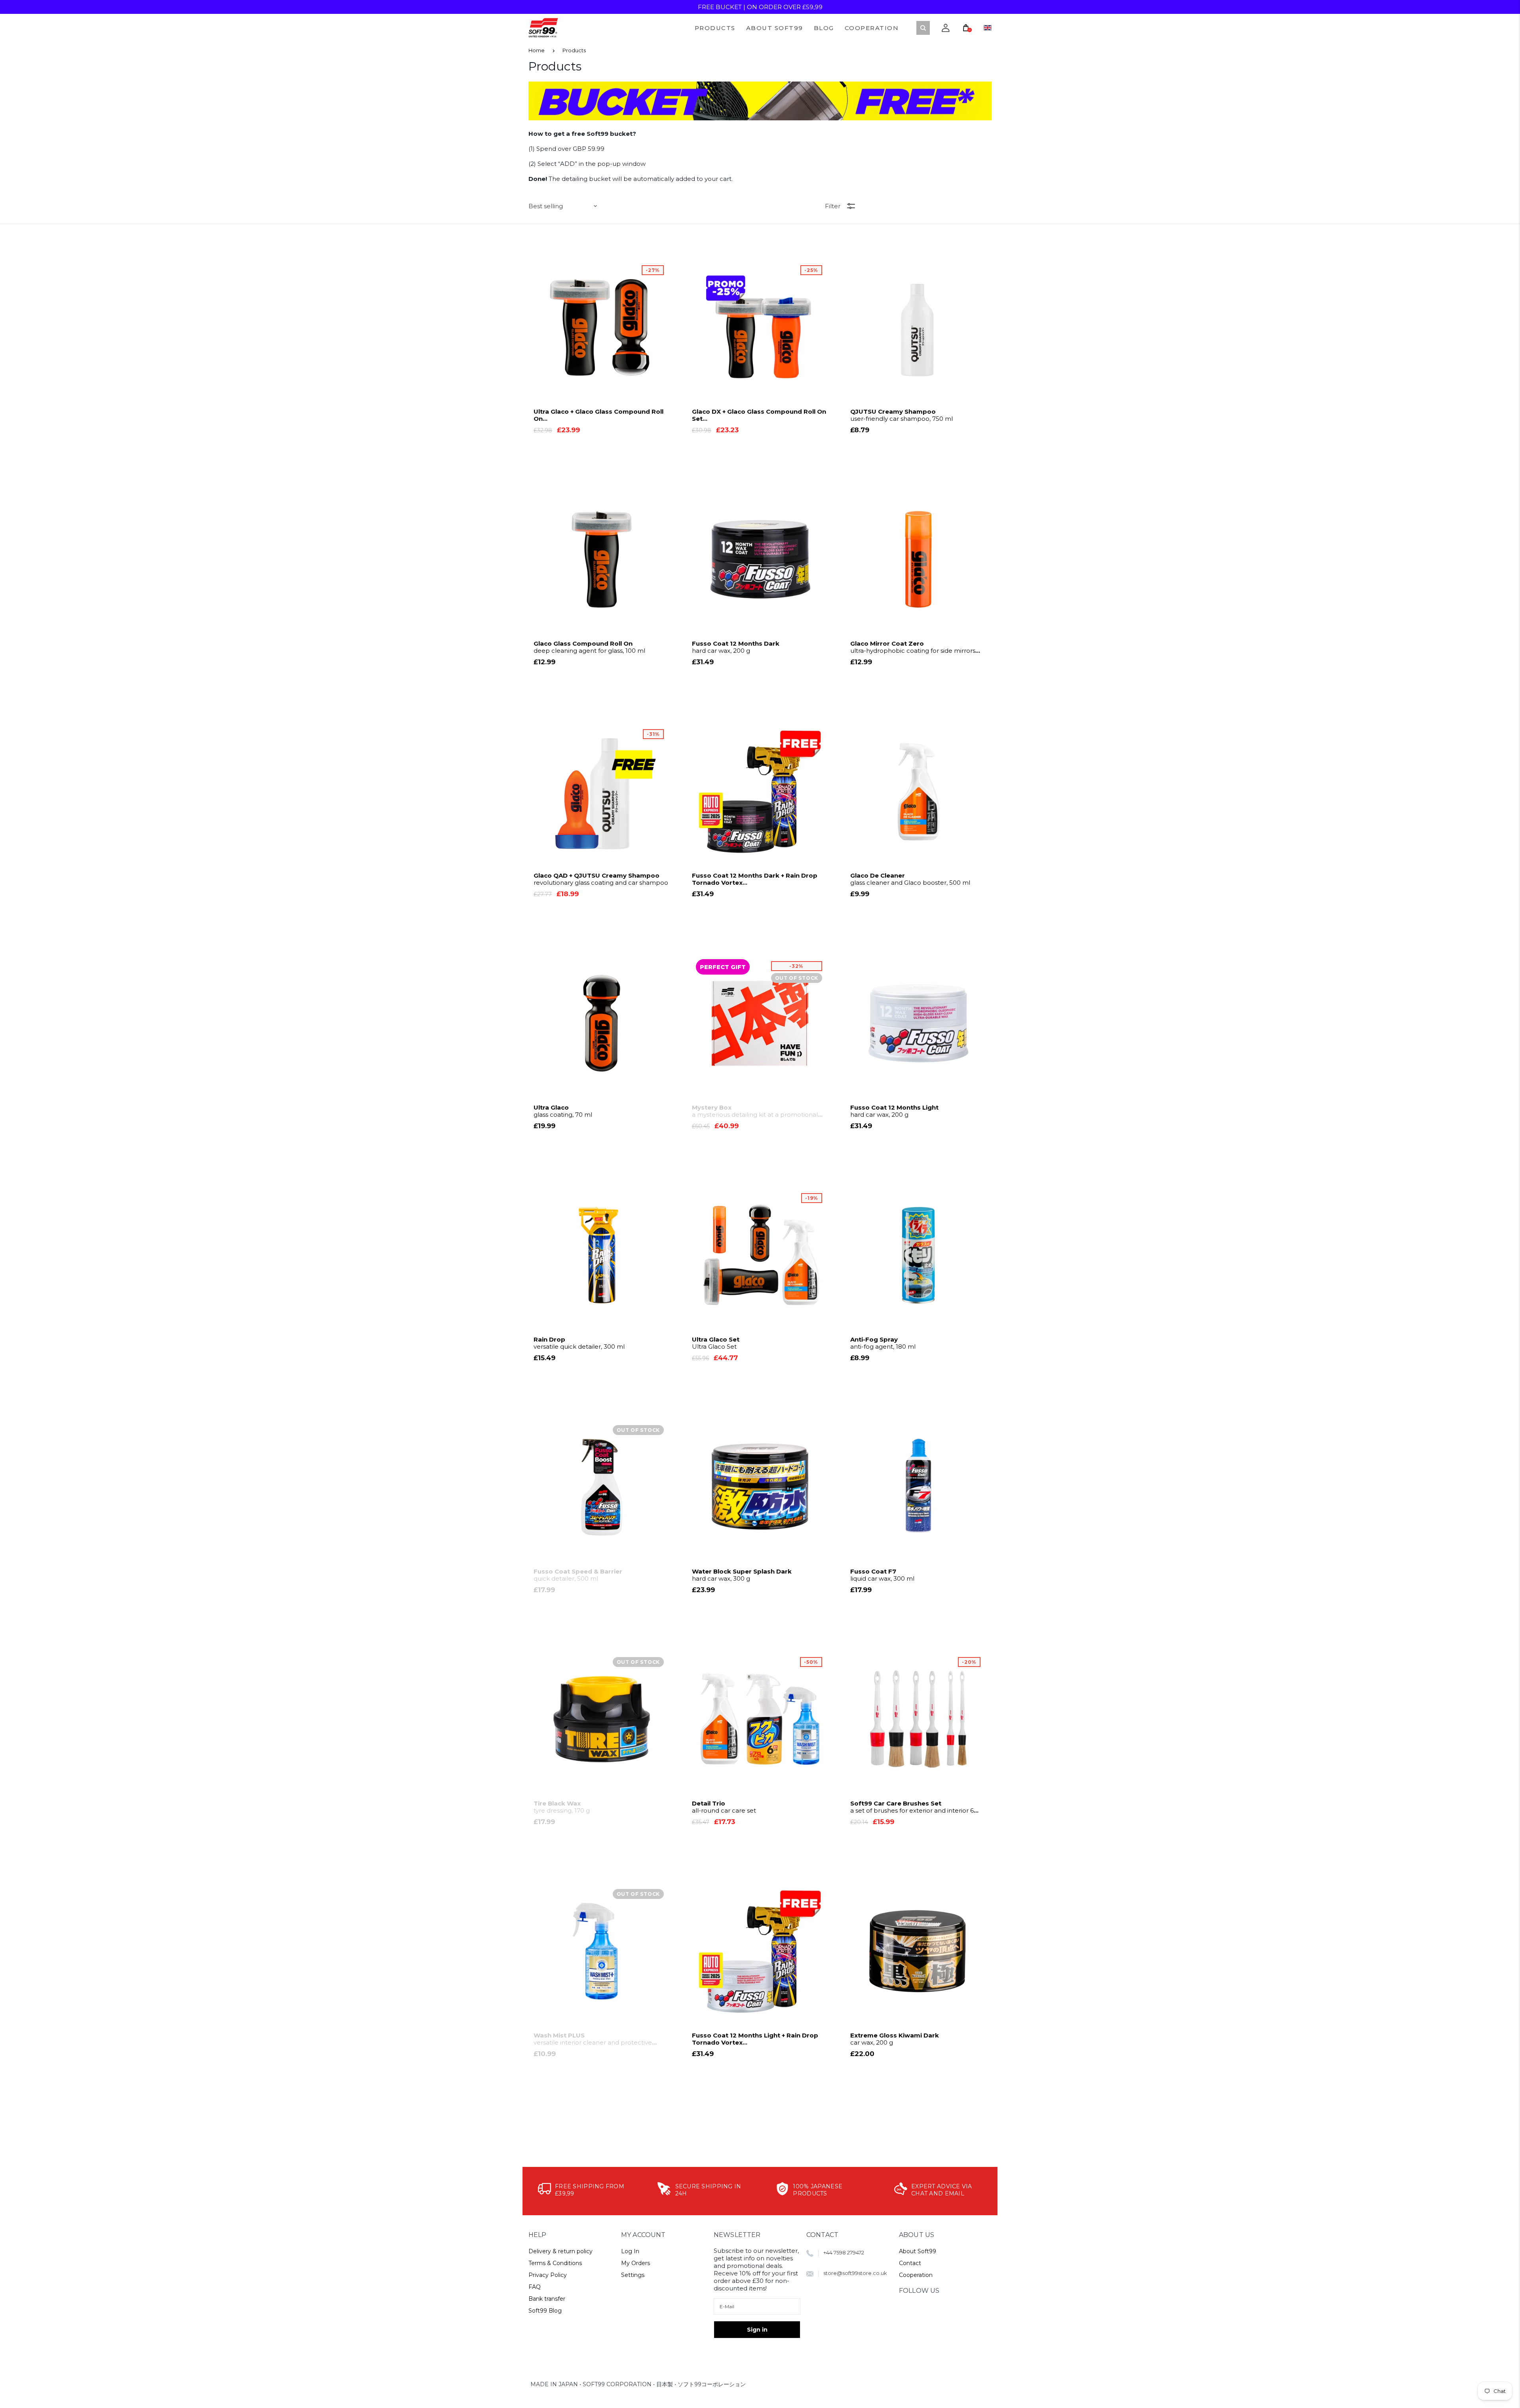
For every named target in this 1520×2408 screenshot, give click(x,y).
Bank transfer (547, 2299)
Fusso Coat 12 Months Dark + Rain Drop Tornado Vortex (756, 879)
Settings (633, 2275)
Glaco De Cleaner (910, 879)
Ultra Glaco (563, 1111)
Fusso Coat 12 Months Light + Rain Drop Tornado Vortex (756, 2039)
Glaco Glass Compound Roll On (589, 647)
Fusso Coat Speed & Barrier (578, 1575)
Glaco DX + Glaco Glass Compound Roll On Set (759, 415)
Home (537, 50)
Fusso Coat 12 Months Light (894, 1111)
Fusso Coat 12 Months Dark (736, 647)
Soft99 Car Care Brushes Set (912, 1807)
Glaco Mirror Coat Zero (913, 647)
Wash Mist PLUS (593, 2039)
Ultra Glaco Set (716, 1343)
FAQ (535, 2287)
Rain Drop (579, 1343)
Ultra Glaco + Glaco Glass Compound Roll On (600, 415)
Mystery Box (755, 1111)
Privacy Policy (548, 2275)
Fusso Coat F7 (882, 1575)
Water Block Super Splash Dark (742, 1575)
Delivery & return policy (560, 2251)
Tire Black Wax (562, 1807)
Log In (630, 2251)
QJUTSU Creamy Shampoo (902, 415)
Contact (910, 2263)
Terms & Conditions (555, 2263)
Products (574, 50)
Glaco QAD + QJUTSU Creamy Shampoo (601, 879)
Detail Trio (724, 1807)
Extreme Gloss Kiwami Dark (895, 2039)
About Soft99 (918, 2251)
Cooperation (916, 2275)
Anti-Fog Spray (883, 1343)
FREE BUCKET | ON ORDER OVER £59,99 (760, 7)
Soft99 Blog (545, 2311)
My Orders (636, 2263)
